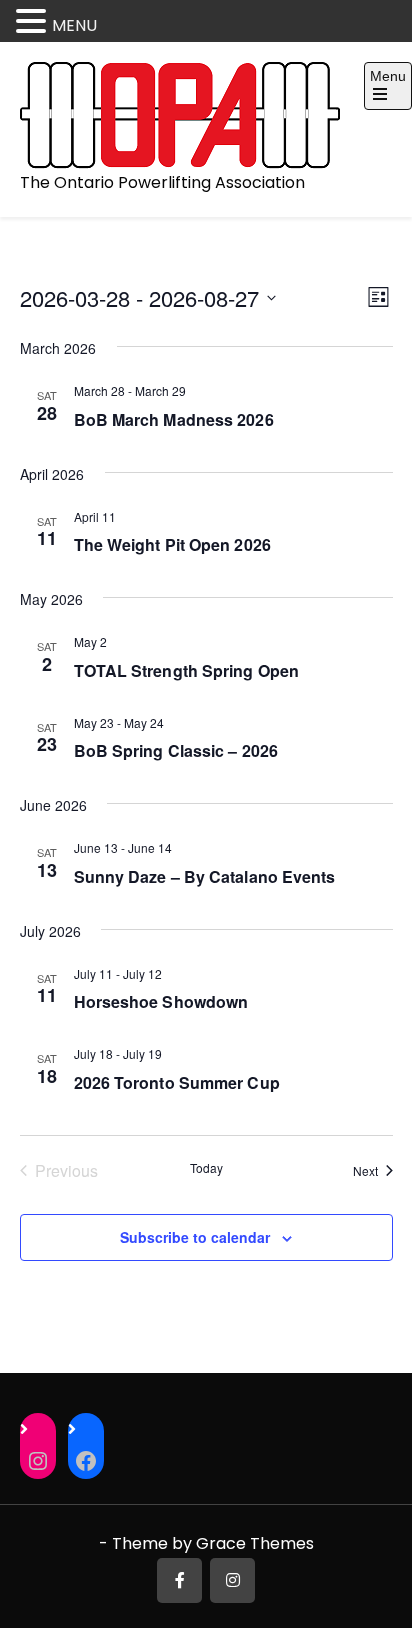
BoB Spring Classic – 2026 (176, 750)
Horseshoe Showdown (161, 1001)
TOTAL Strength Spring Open (187, 670)
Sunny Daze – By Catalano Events (205, 876)
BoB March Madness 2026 (174, 419)
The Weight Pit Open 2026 (172, 544)
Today (206, 1168)
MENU (74, 25)
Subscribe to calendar (195, 1237)
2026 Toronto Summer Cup (177, 1082)
